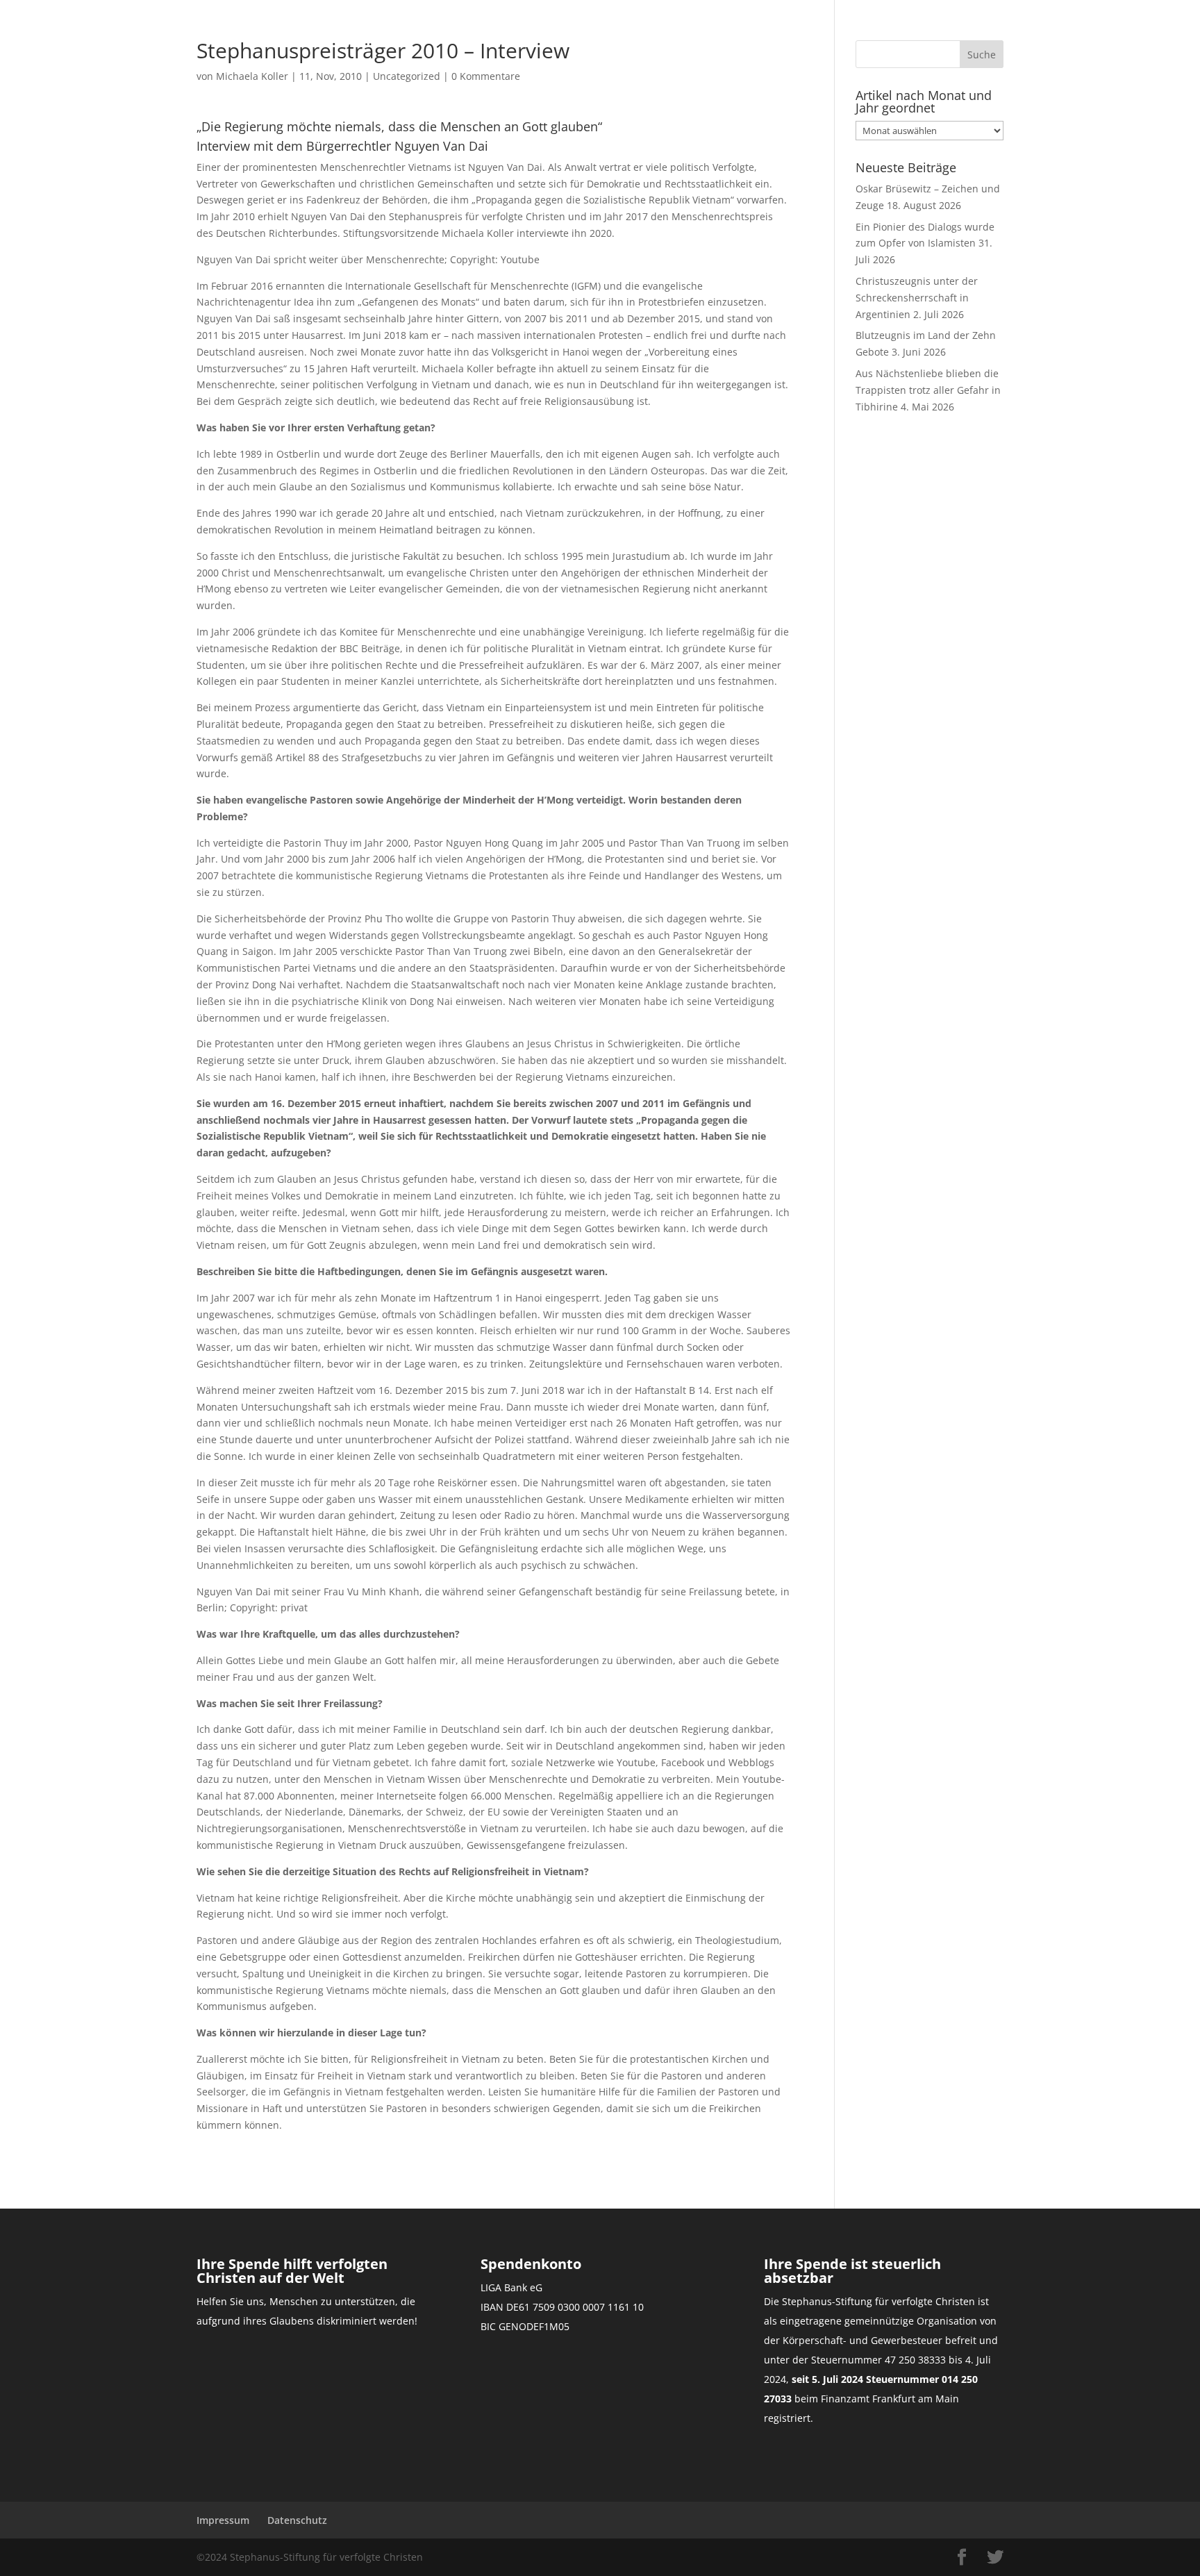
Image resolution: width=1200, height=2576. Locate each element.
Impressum (223, 2520)
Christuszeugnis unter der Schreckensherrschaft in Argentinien (917, 298)
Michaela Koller (252, 76)
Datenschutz (297, 2520)
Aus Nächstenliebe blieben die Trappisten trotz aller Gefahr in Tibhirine (928, 390)
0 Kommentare (486, 76)
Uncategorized (407, 76)
